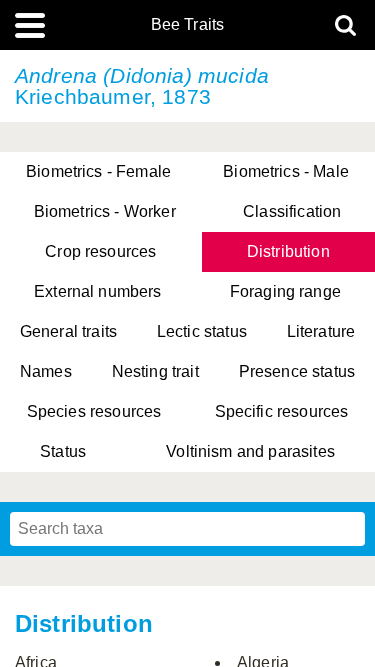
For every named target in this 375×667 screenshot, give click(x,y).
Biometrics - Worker (105, 211)
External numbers (98, 291)
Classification (292, 211)
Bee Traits (188, 25)
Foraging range (285, 291)
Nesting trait (155, 371)
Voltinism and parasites (250, 451)
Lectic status (202, 331)
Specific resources (282, 411)
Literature (321, 331)
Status (63, 451)
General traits (68, 331)
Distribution (288, 251)
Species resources (94, 411)
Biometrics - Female (98, 171)
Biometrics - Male (286, 171)
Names (46, 371)
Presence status (297, 371)
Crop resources (100, 251)
